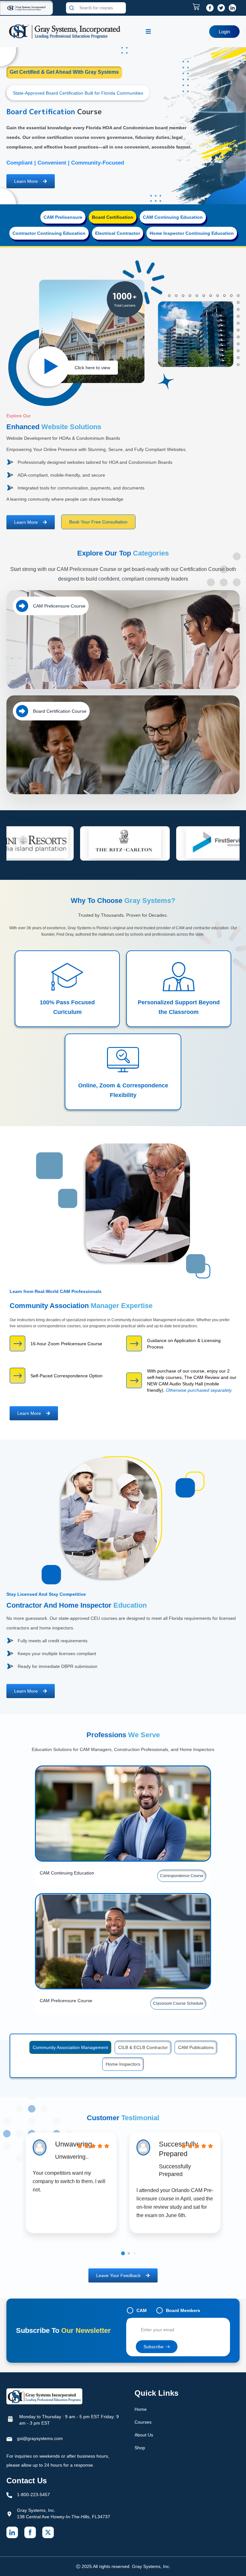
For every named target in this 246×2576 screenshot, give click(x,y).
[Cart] (198, 7)
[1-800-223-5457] (9, 2505)
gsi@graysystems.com (40, 2448)
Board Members (183, 2320)
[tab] (63, 227)
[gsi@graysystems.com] (9, 2449)
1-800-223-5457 (33, 2504)
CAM (142, 2320)
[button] (123, 2263)
